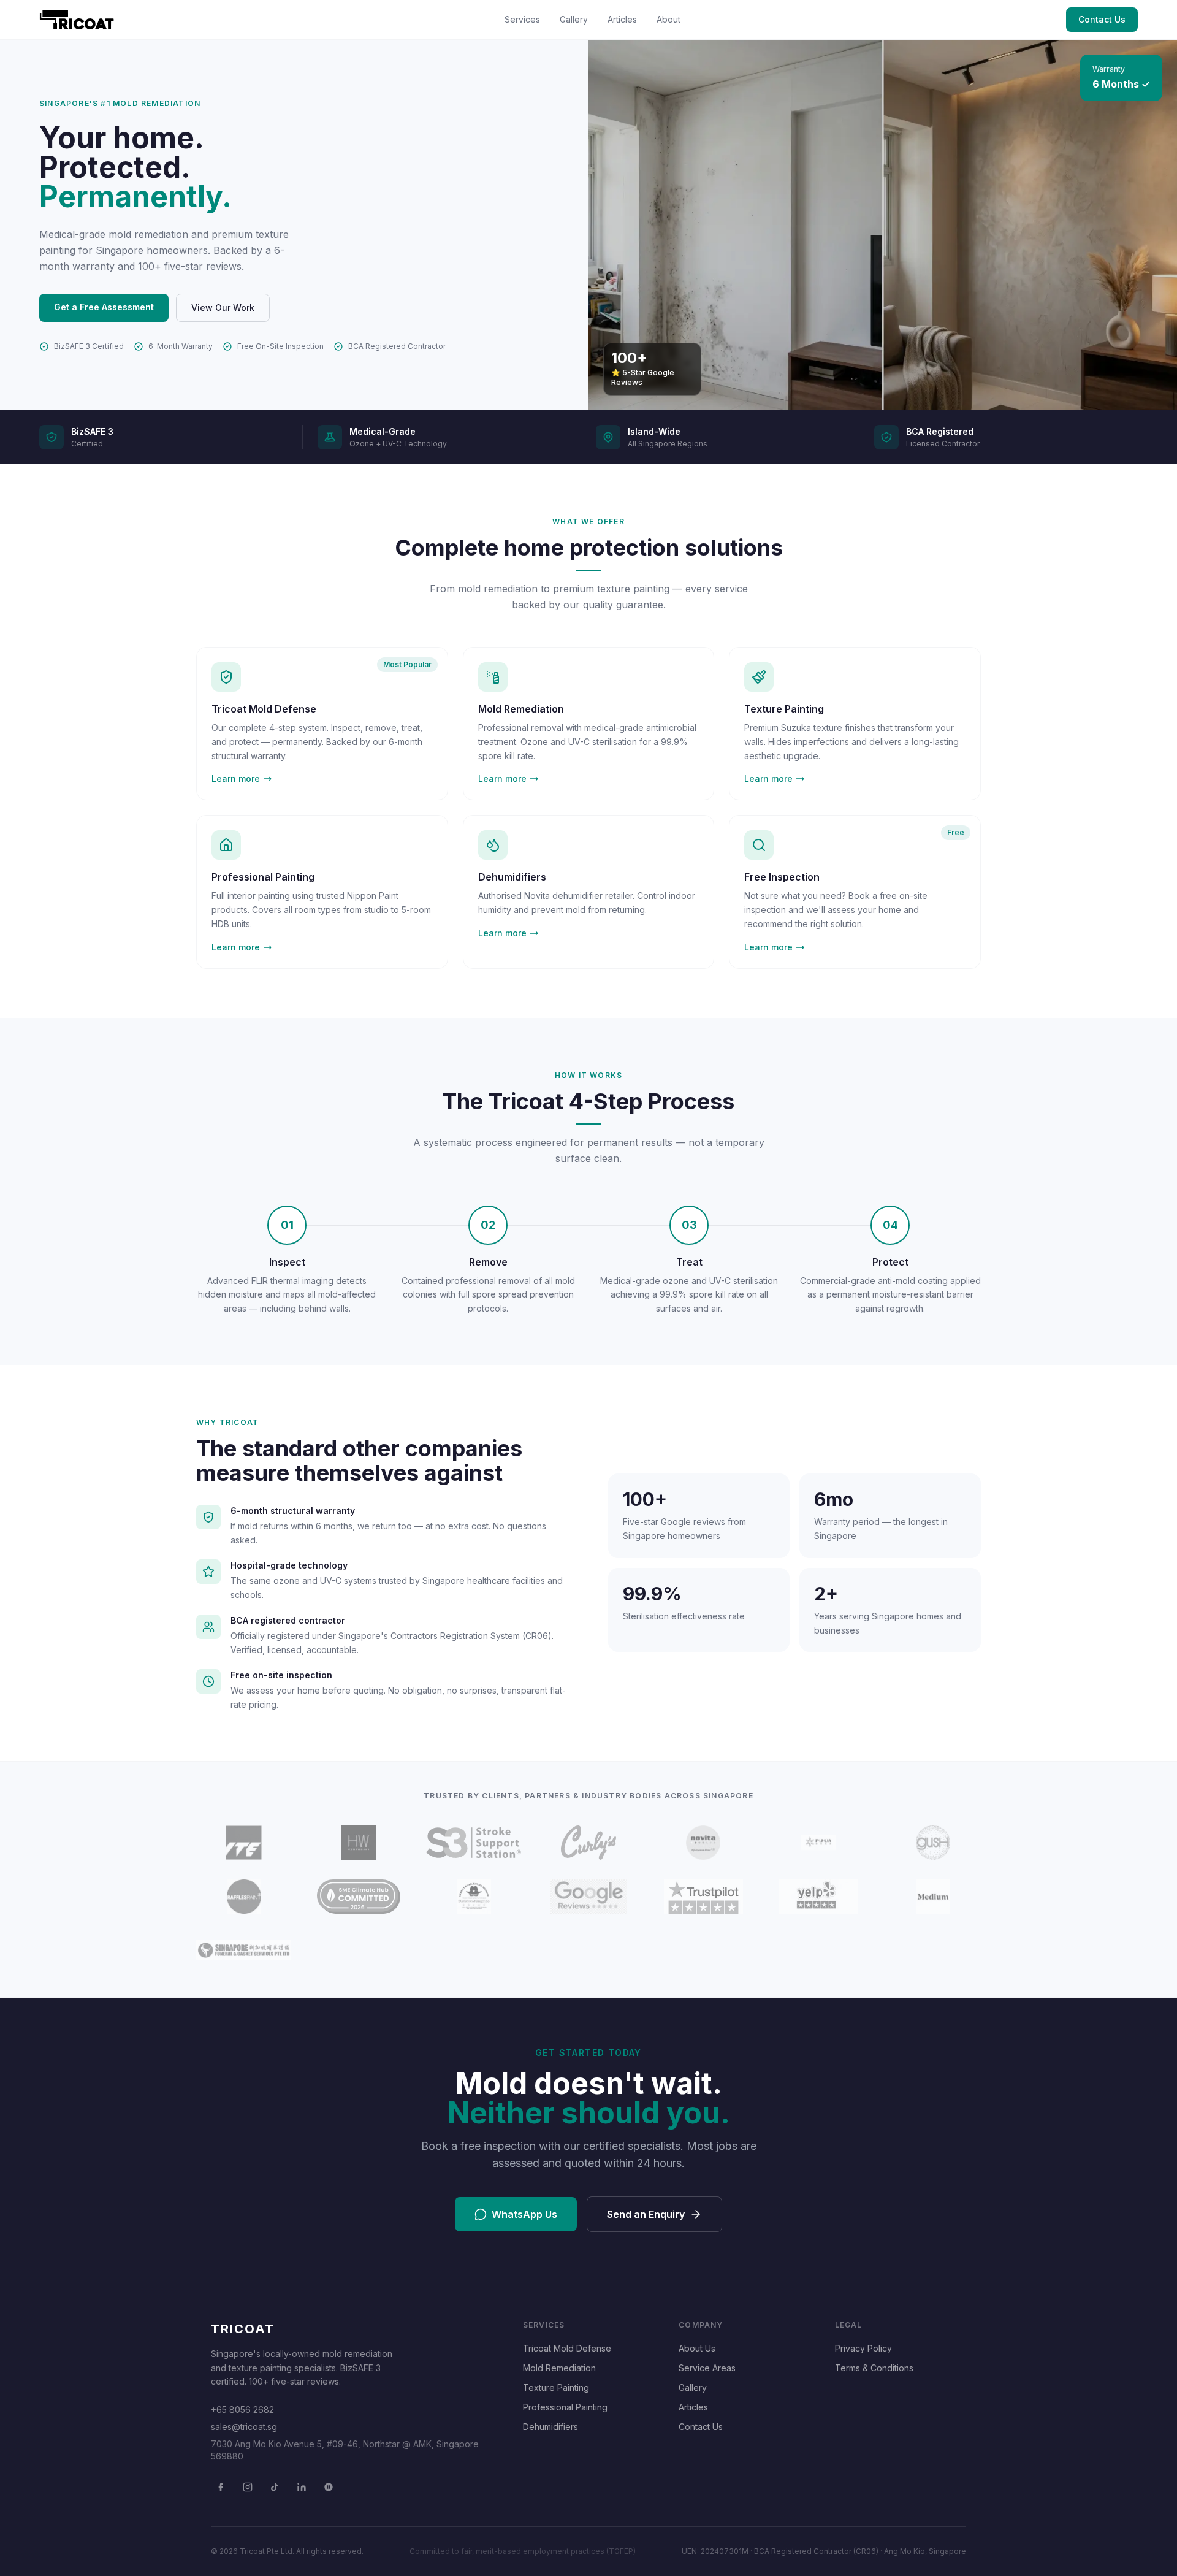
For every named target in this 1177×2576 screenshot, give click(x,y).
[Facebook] (221, 2487)
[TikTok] (275, 2487)
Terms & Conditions (874, 2368)
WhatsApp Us (524, 2214)
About (668, 19)
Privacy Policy (863, 2348)
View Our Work (223, 308)
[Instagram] (248, 2487)
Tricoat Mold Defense (567, 2348)
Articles (622, 19)
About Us (697, 2348)
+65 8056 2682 (242, 2410)
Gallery (574, 19)
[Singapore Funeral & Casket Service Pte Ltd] (244, 1951)
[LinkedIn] (302, 2487)
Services (522, 19)
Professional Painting (565, 2407)
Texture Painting (556, 2387)
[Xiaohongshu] (329, 2487)
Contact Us (1102, 19)
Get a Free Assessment (104, 307)
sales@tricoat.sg (244, 2427)
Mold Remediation (559, 2368)
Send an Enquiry (646, 2214)
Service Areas (707, 2368)
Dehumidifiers (550, 2427)
